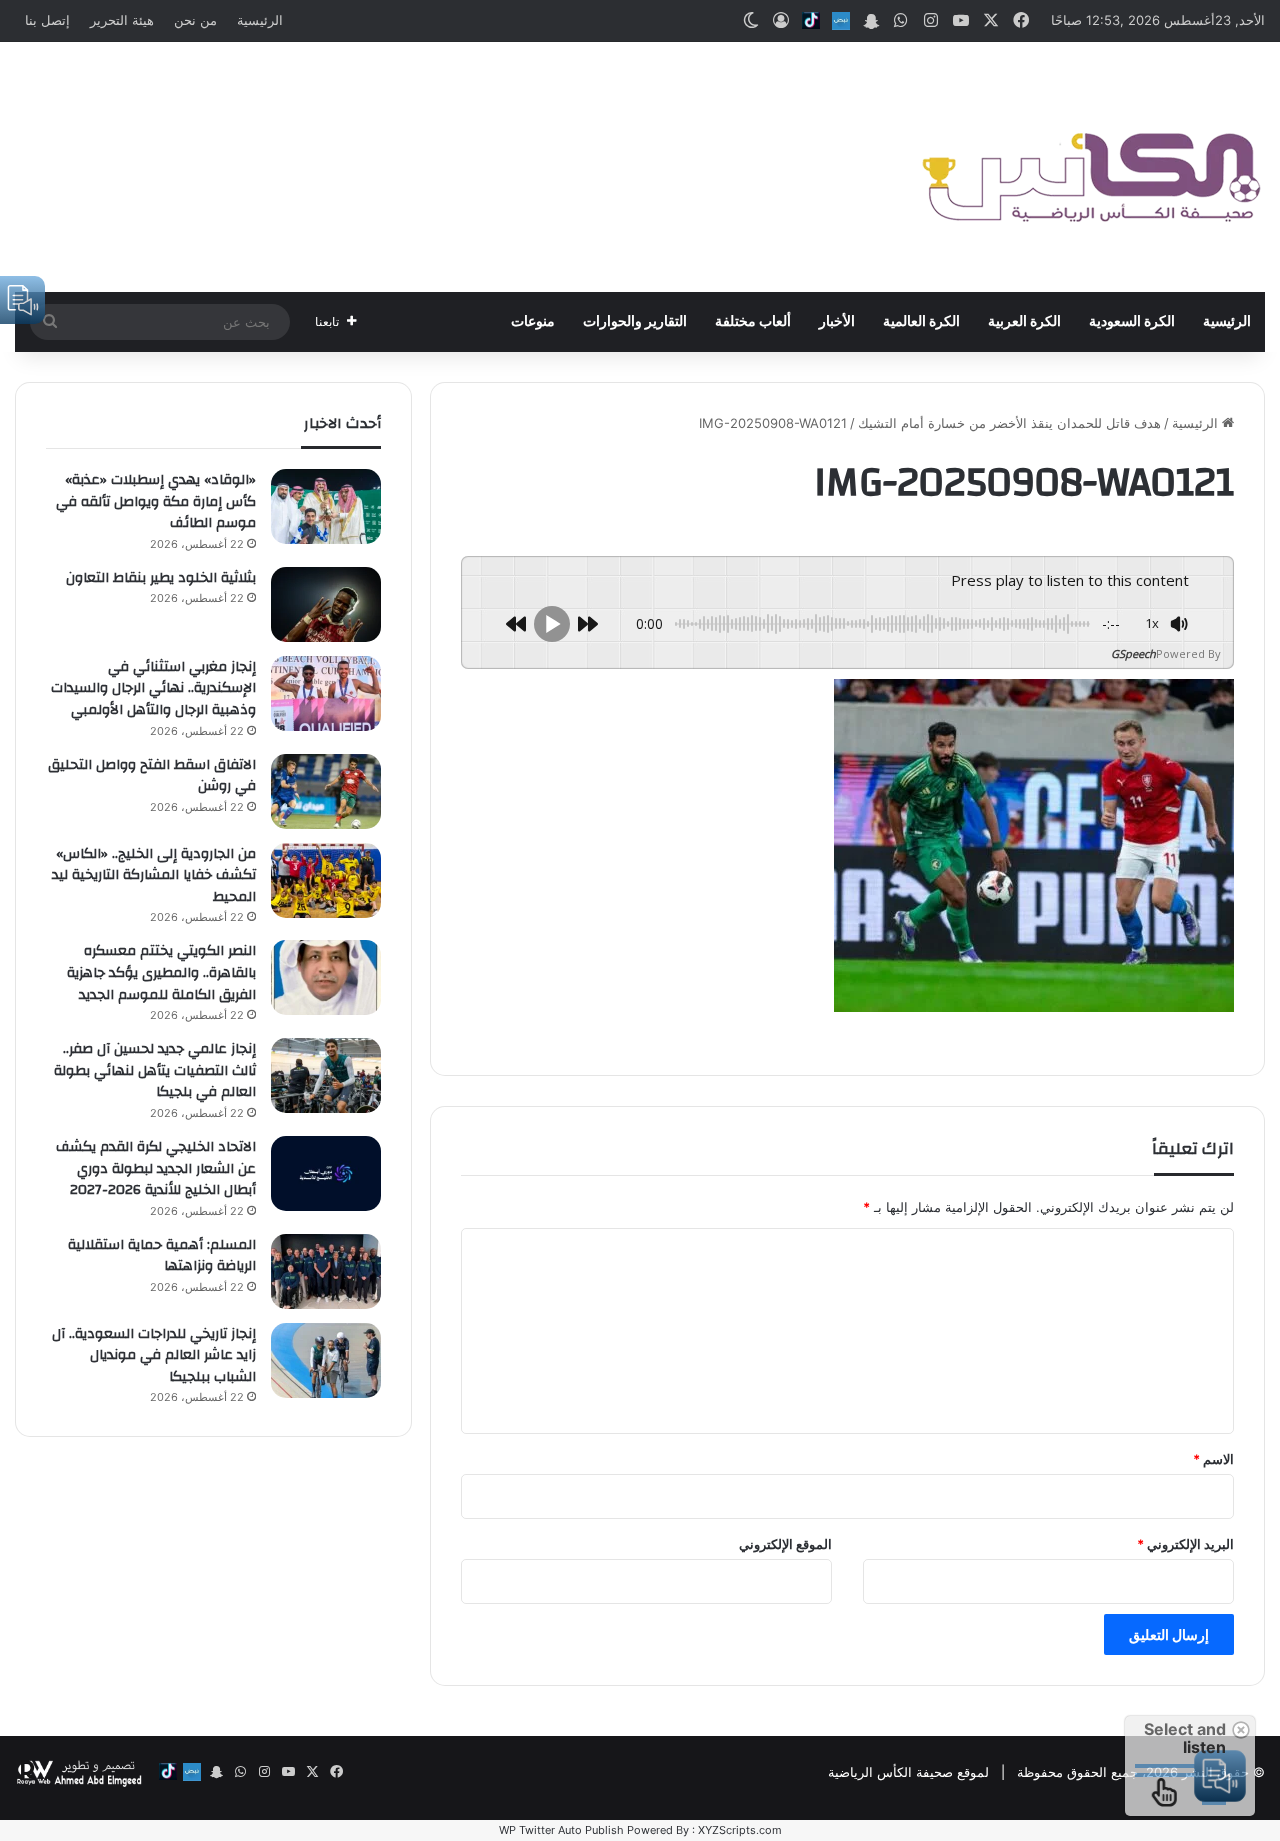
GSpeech (1133, 653)
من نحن (195, 20)
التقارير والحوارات (635, 322)
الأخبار (837, 322)
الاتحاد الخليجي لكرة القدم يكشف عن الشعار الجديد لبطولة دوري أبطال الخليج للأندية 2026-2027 (156, 1168)
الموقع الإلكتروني (785, 1544)
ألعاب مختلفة (753, 322)
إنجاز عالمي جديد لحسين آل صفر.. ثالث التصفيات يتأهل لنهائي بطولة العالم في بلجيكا (155, 1070)
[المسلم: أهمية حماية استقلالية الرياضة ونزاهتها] (326, 1271)
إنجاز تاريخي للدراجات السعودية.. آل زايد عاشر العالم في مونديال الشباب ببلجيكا (154, 1355)
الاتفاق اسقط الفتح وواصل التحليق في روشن (152, 776)
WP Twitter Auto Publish (561, 1830)
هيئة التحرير (122, 20)
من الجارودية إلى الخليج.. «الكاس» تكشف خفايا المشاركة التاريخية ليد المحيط (154, 875)
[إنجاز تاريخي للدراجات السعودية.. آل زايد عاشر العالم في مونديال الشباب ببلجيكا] (326, 1360)
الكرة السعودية (1132, 322)
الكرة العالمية (921, 322)
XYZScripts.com (740, 1830)
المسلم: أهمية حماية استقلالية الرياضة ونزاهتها (162, 1256)
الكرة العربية (1024, 322)
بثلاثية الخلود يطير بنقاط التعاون (161, 578)
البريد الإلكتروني (1185, 1544)
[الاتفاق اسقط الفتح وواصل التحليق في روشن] (326, 791)
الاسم (1213, 1459)
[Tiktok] (811, 21)
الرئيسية (260, 20)
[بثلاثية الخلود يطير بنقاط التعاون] (326, 604)
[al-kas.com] (1090, 167)
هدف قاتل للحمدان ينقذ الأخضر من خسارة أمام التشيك (1009, 423)
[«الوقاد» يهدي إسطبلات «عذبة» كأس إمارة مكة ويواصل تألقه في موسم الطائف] (326, 506)
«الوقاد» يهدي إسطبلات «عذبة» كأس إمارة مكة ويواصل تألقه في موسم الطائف (156, 501)
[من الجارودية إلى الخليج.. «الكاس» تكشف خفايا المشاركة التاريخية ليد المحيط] (326, 880)
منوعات (533, 322)
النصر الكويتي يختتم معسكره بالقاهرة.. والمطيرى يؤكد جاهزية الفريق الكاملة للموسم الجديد (161, 972)
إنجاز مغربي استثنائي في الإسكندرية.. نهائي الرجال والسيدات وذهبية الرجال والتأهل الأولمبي (153, 688)
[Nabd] (841, 21)
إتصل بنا (47, 20)
